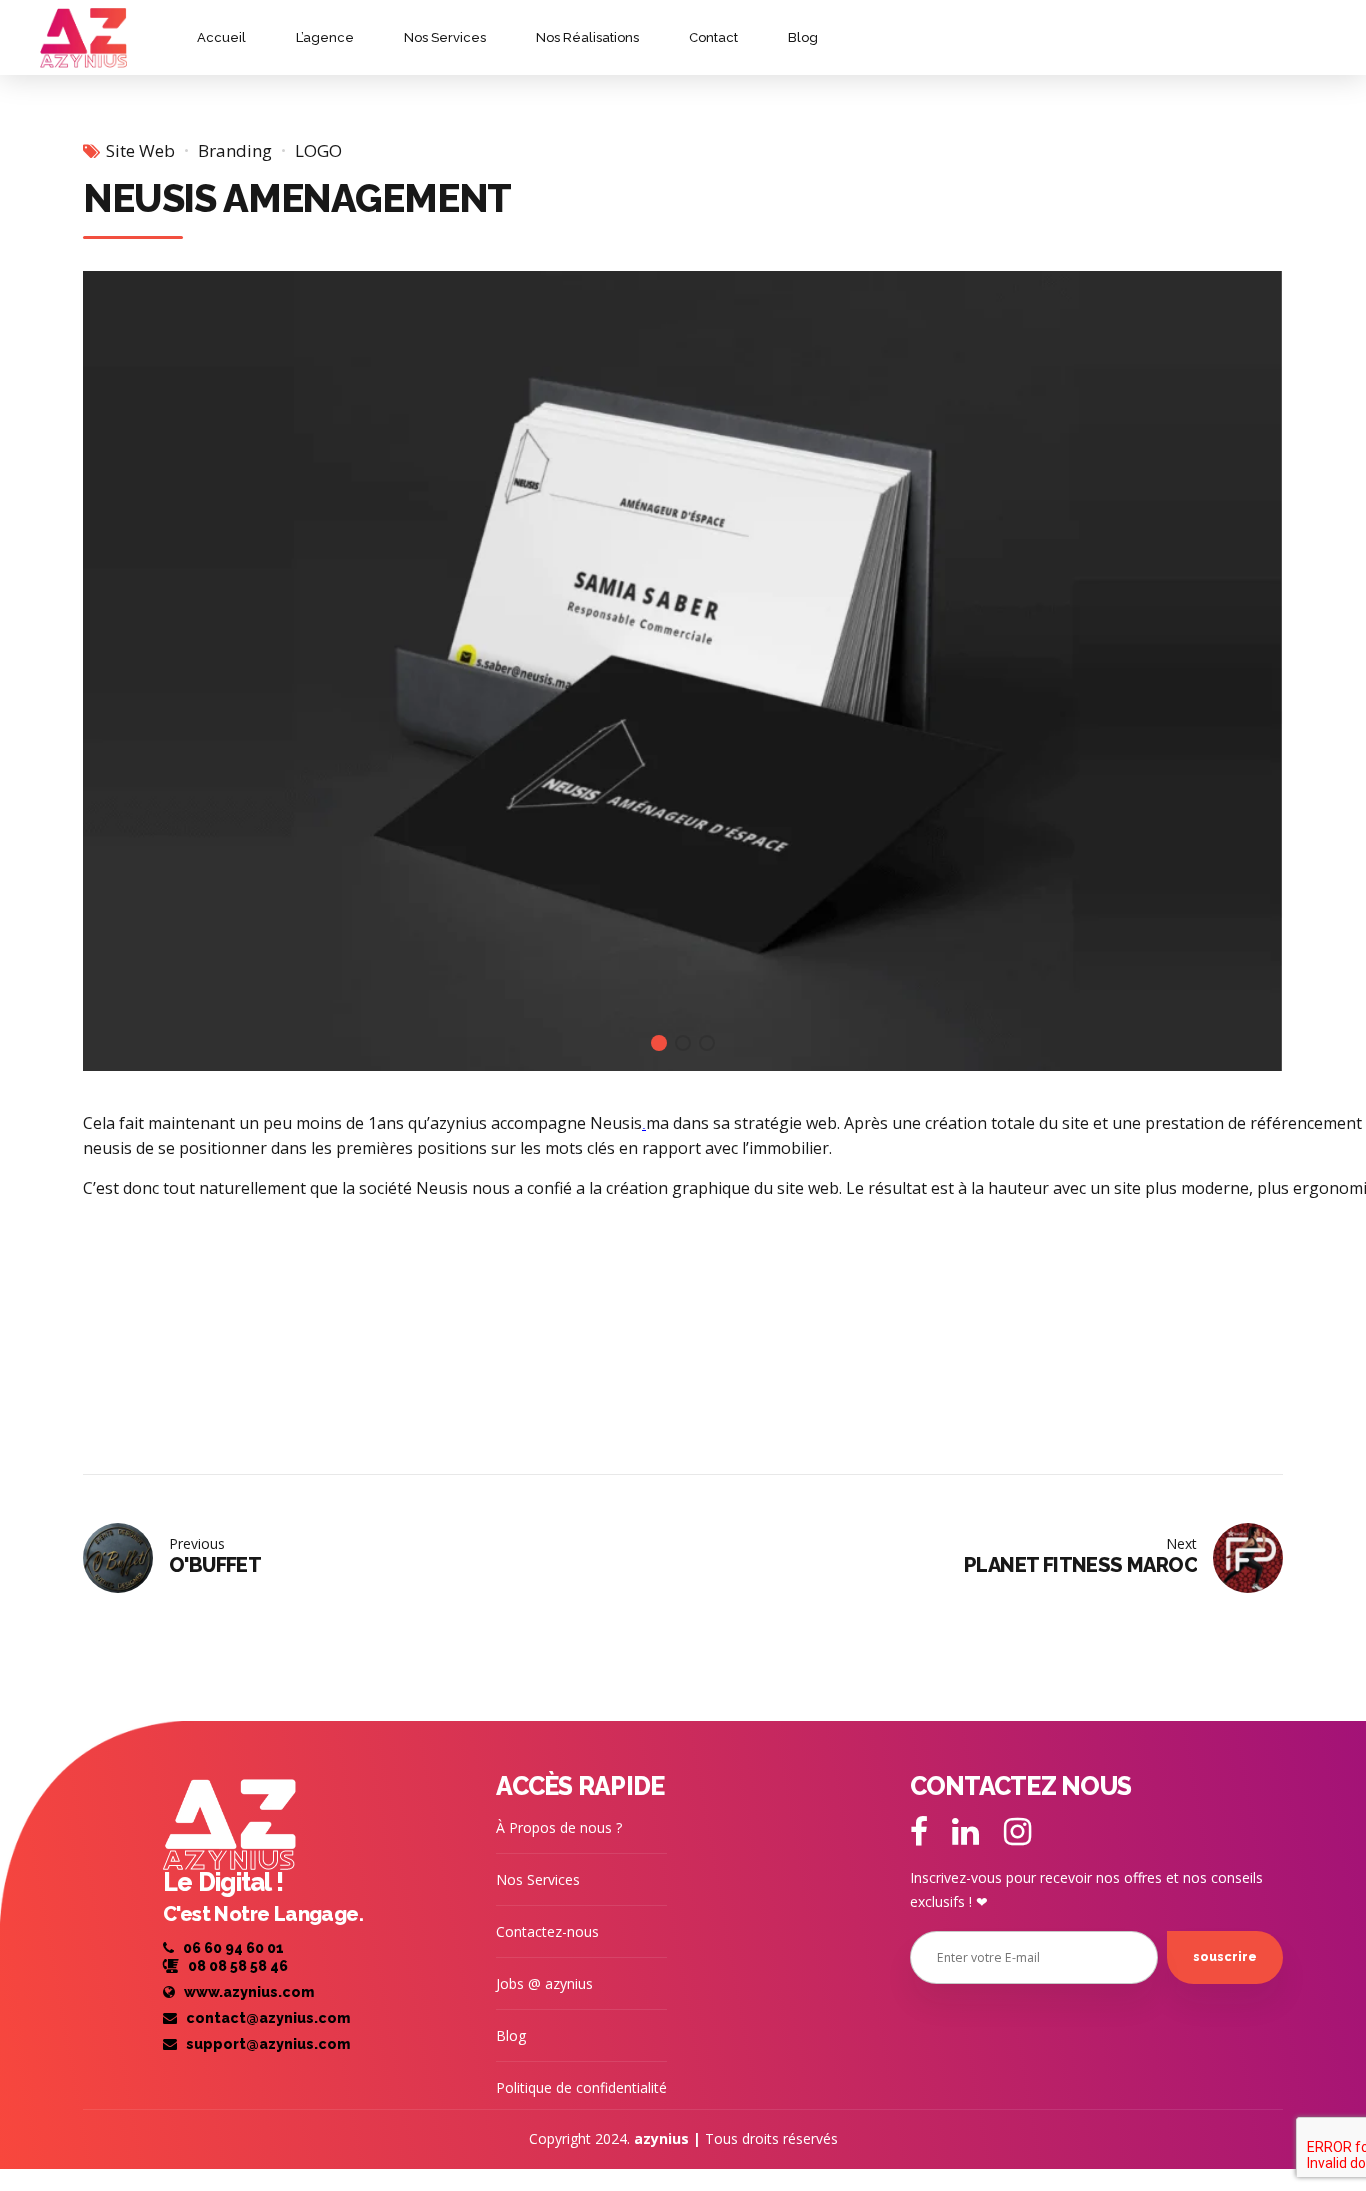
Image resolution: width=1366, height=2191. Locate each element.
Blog (803, 37)
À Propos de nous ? (559, 1827)
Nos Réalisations (587, 37)
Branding (235, 150)
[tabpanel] (683, 671)
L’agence (325, 37)
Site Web (140, 150)
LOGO (318, 150)
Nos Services (445, 37)
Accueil (221, 37)
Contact (713, 37)
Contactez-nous (547, 1931)
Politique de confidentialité (581, 2087)
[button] (121, 670)
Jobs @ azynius (544, 1983)
